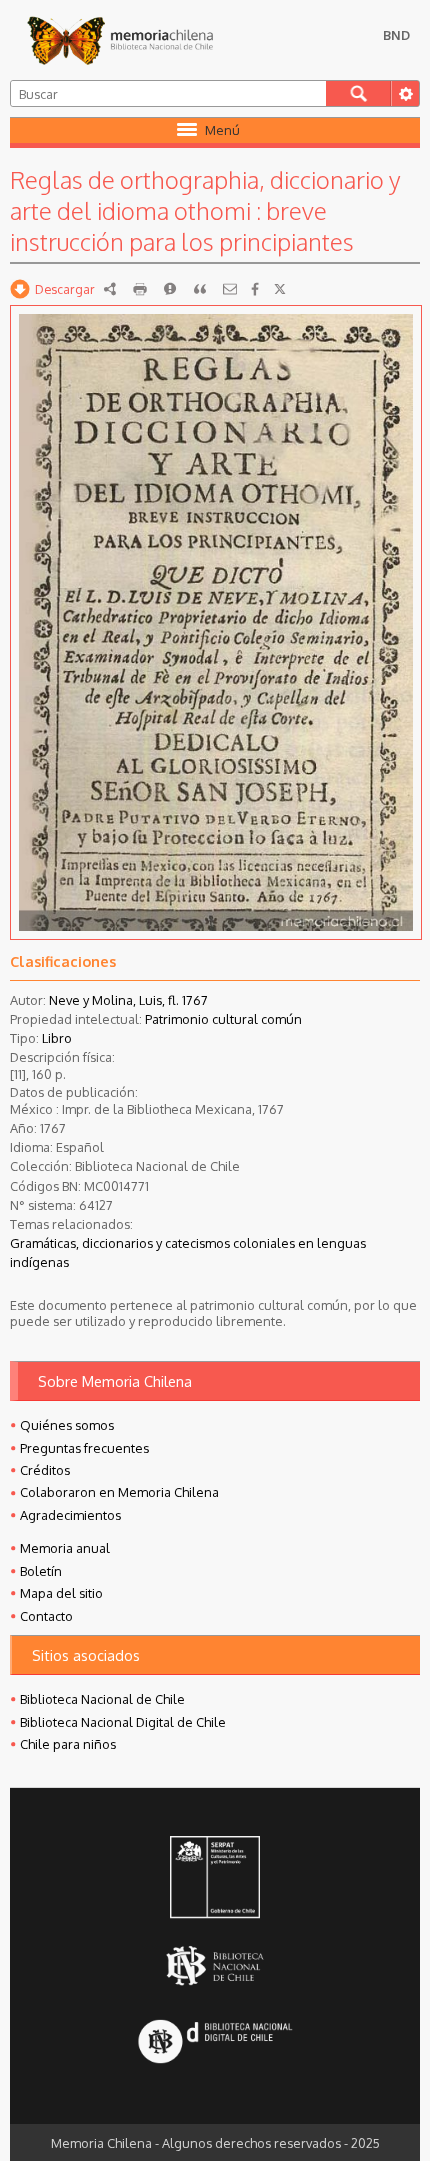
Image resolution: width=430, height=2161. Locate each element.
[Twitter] (280, 289)
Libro (57, 1038)
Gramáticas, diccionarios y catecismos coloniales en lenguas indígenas (188, 1252)
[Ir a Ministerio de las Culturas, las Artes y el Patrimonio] (215, 1879)
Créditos (45, 1470)
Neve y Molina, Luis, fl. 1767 (128, 1000)
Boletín (41, 1571)
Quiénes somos (67, 1425)
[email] (230, 289)
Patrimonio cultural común (223, 1019)
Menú (222, 130)
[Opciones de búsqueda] (405, 93)
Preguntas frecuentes (84, 1448)
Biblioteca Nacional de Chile (102, 1699)
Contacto (46, 1616)
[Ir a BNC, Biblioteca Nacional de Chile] (215, 1966)
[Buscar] (358, 93)
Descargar (65, 289)
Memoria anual (65, 1548)
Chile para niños (68, 1744)
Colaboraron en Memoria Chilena (119, 1492)
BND (396, 35)
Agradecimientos (70, 1515)
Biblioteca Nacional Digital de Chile (123, 1722)
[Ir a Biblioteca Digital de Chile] (215, 2043)
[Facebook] (255, 289)
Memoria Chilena (120, 40)
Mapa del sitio (61, 1593)
